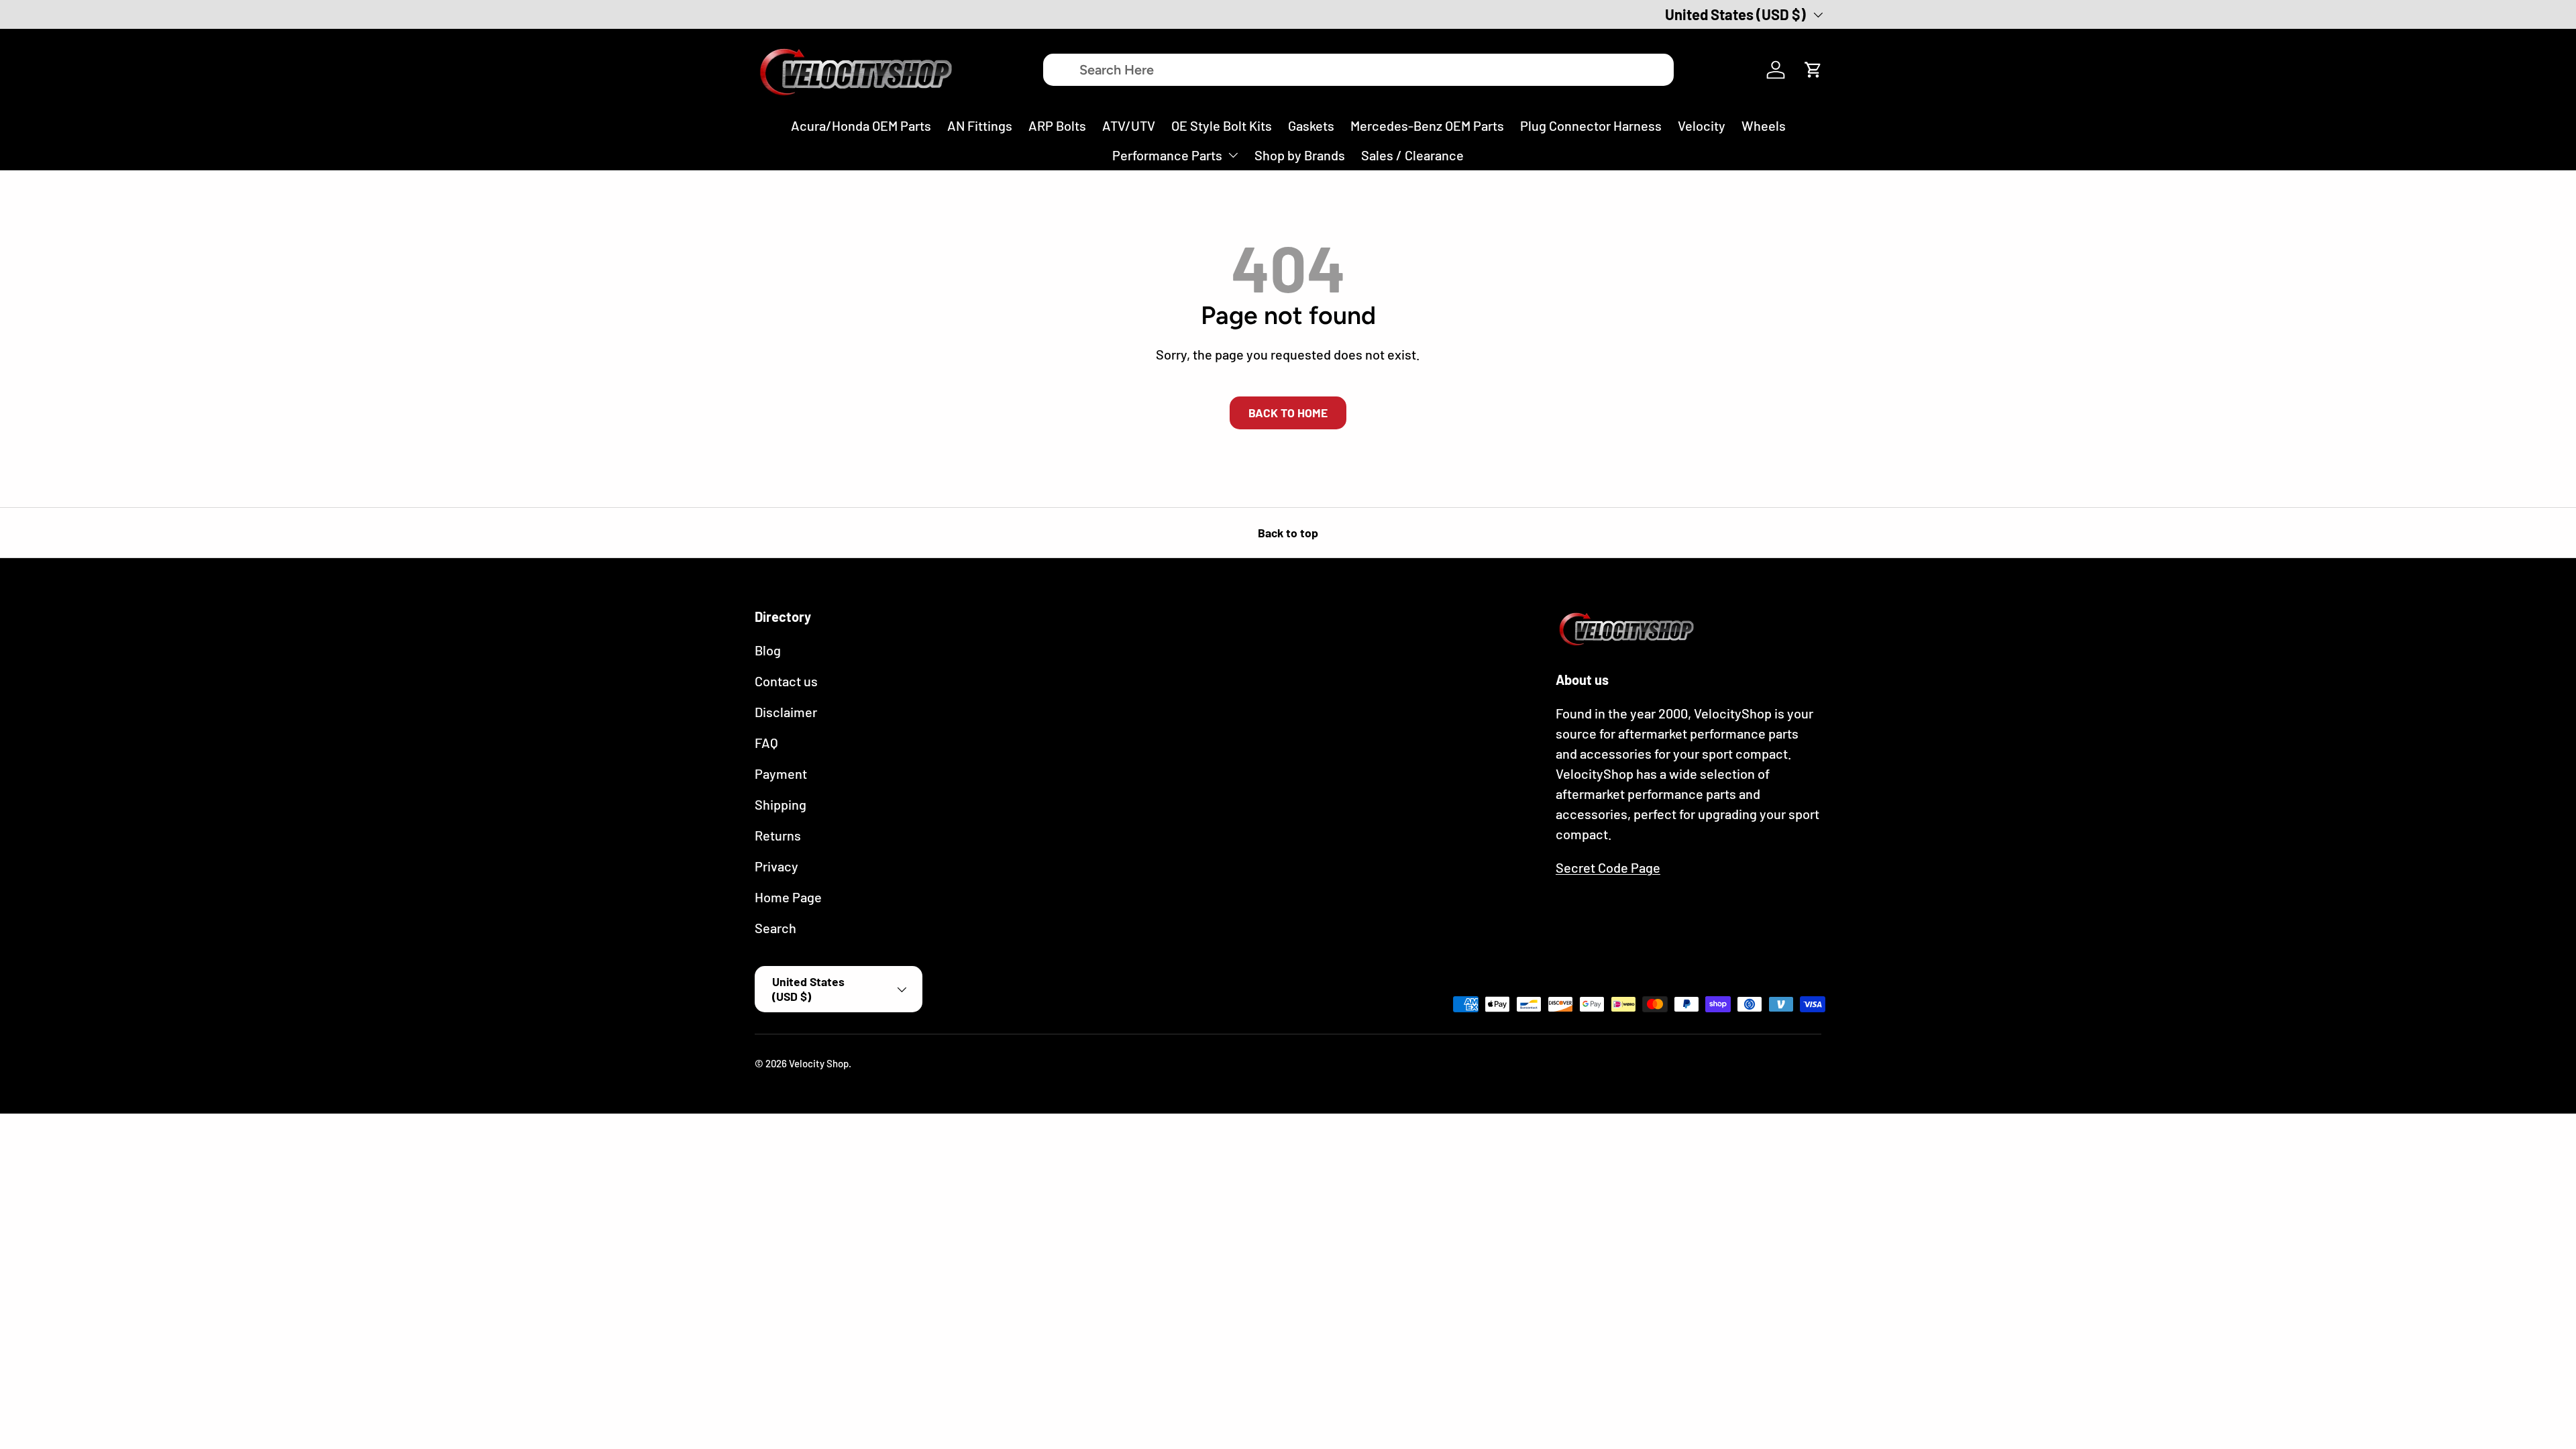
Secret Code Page (1608, 867)
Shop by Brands (1300, 155)
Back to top (1288, 533)
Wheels (1764, 125)
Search (775, 928)
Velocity (1702, 125)
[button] (1813, 70)
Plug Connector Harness (1591, 125)
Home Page (788, 897)
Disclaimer (786, 712)
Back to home (1288, 413)
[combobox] (1358, 70)
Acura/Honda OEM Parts (861, 125)
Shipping (781, 804)
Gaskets (1311, 125)
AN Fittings (980, 125)
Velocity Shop (819, 1063)
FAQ (766, 743)
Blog (768, 650)
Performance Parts (1167, 155)
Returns (778, 835)
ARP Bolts (1057, 125)
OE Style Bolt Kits (1222, 125)
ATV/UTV (1129, 125)
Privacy (776, 866)
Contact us (786, 681)
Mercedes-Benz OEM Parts (1427, 125)
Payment (781, 773)
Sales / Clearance (1412, 155)
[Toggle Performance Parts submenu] (1233, 155)
